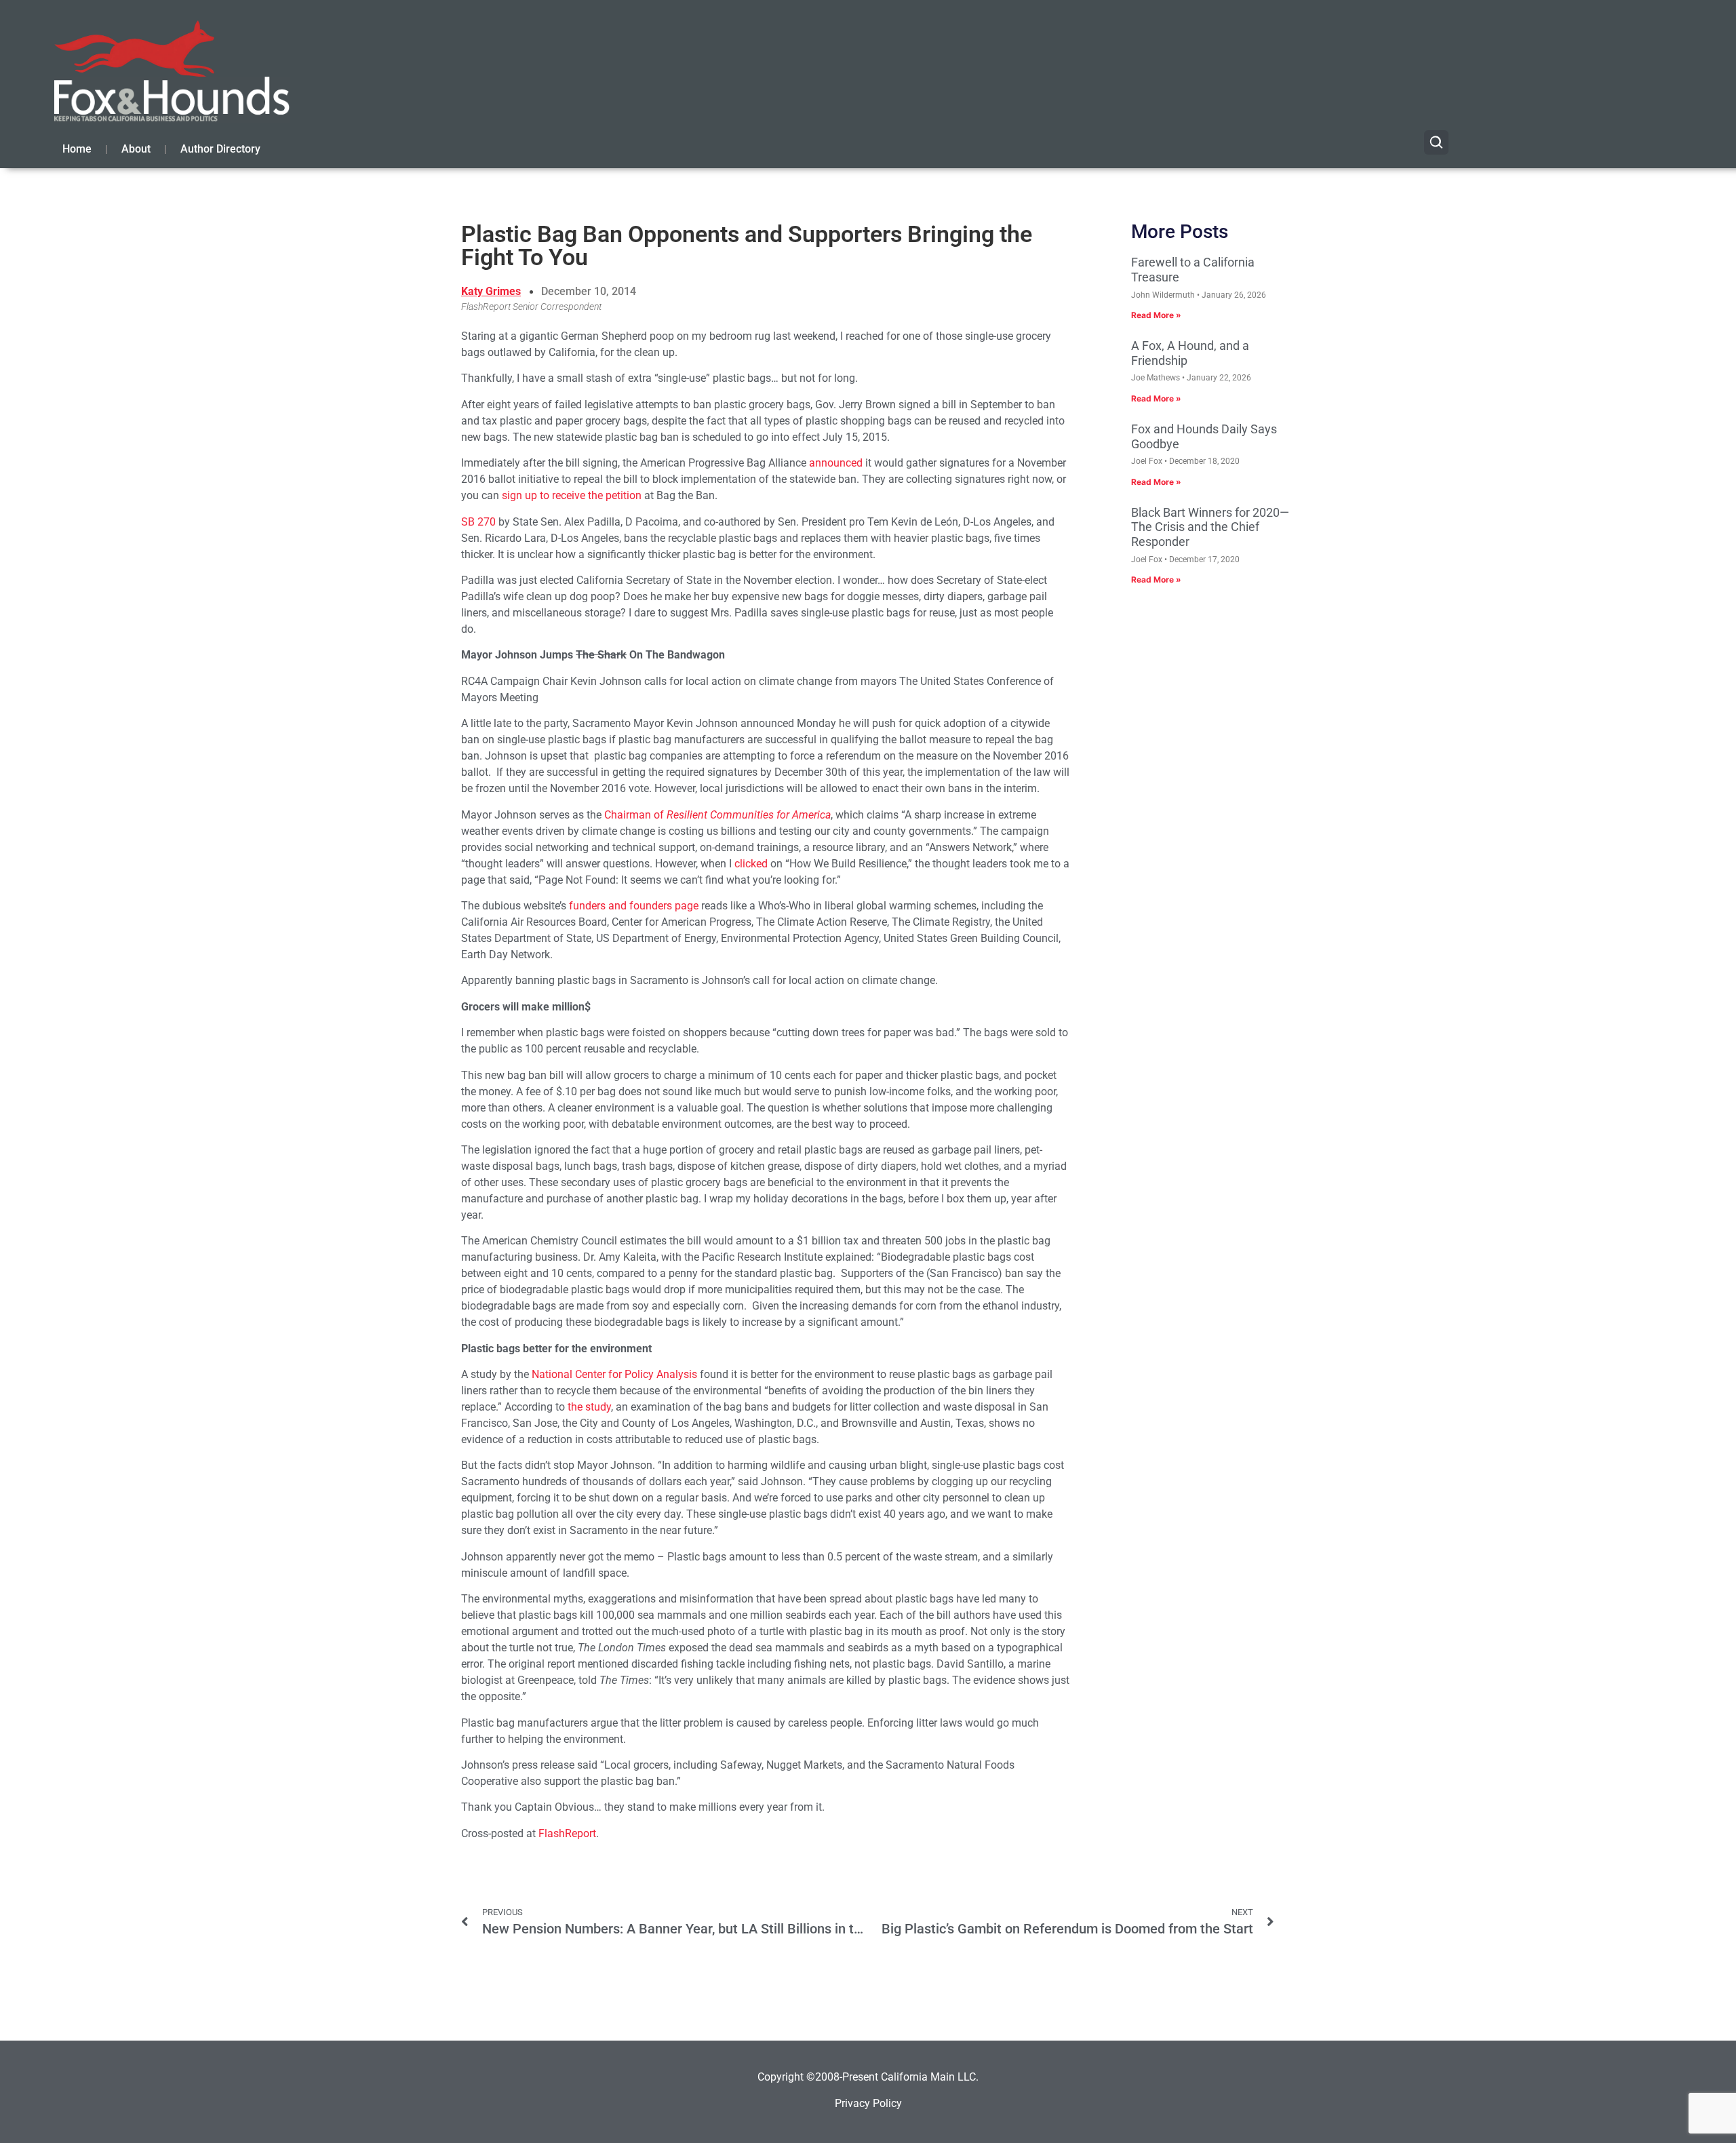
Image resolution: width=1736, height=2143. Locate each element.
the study (589, 1407)
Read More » (1156, 315)
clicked (751, 864)
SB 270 (478, 522)
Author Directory (220, 149)
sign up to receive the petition (572, 495)
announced (836, 463)
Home (77, 149)
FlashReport (567, 1833)
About (136, 149)
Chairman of (717, 815)
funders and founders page (634, 906)
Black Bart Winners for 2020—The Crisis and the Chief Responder (1210, 527)
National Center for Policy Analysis (614, 1374)
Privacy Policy (868, 2103)
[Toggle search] (1436, 142)
